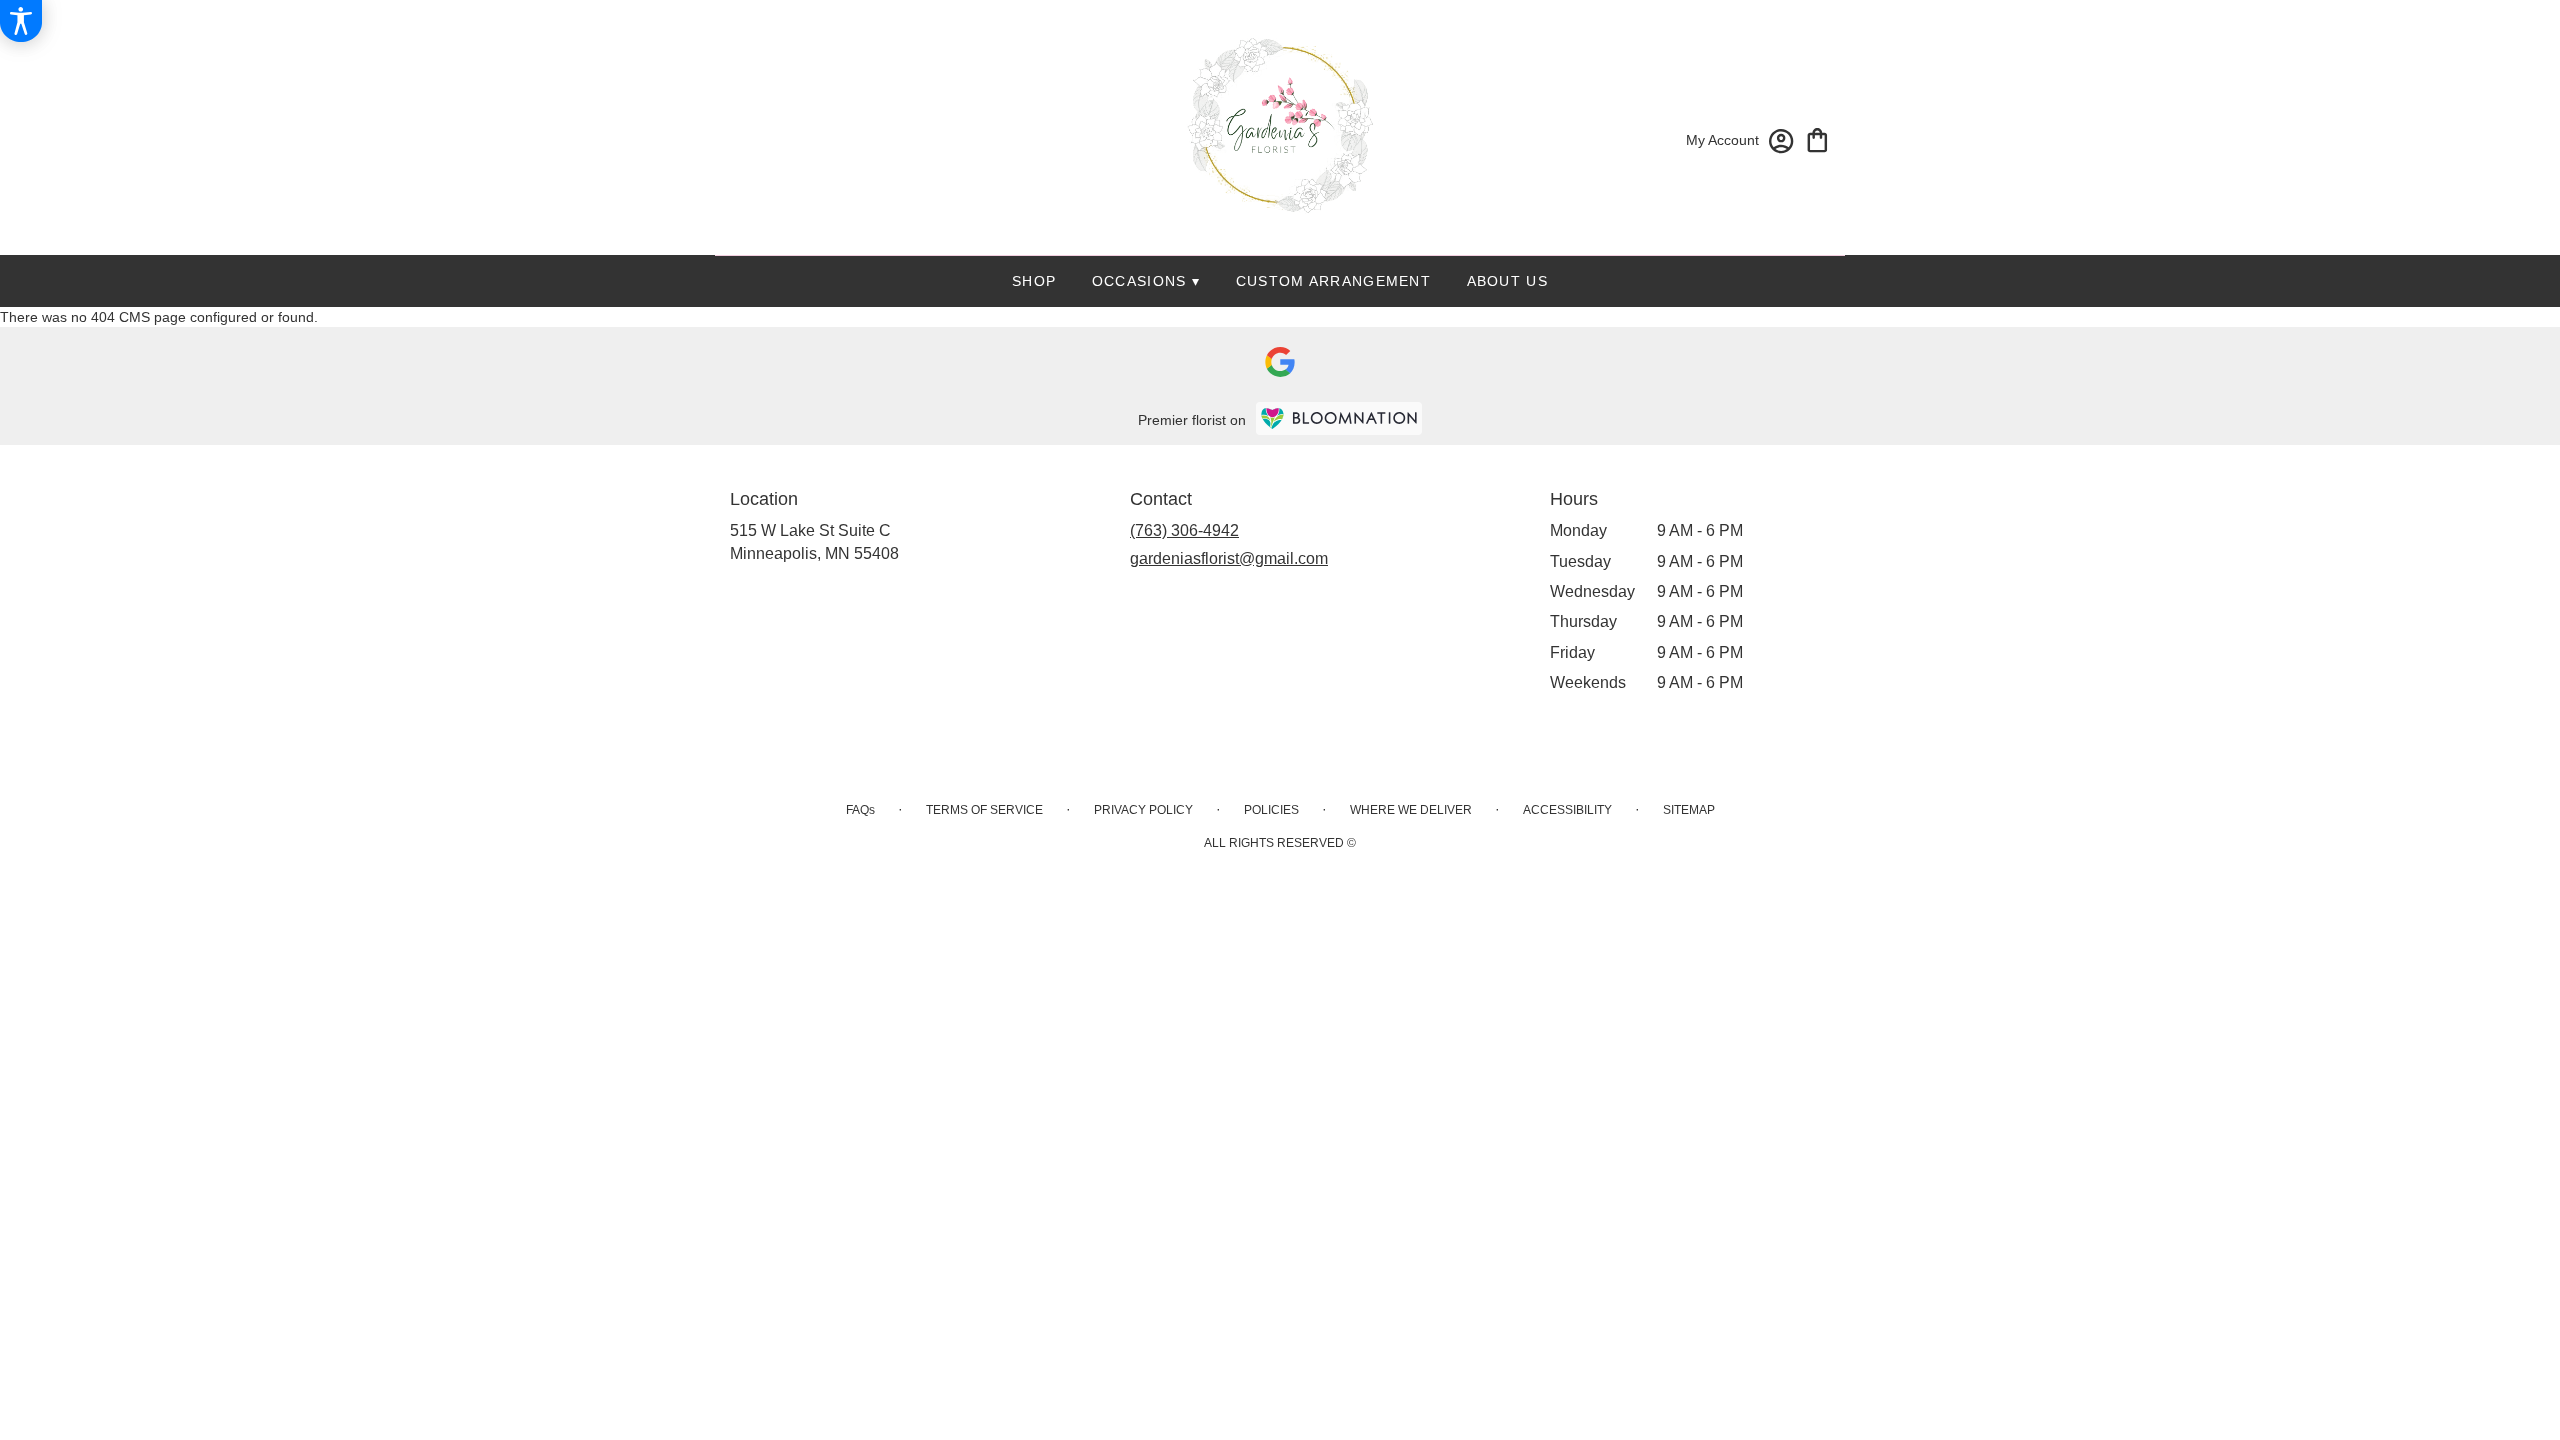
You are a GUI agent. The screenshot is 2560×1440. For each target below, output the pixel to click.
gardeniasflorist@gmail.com (1229, 558)
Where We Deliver (1411, 810)
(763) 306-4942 (1184, 530)
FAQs (860, 810)
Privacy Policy (1143, 810)
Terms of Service (984, 810)
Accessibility (1567, 810)
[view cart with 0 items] (1817, 138)
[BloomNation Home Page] (1339, 418)
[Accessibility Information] (21, 21)
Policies (1271, 810)
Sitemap (1689, 810)
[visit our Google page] (1280, 362)
